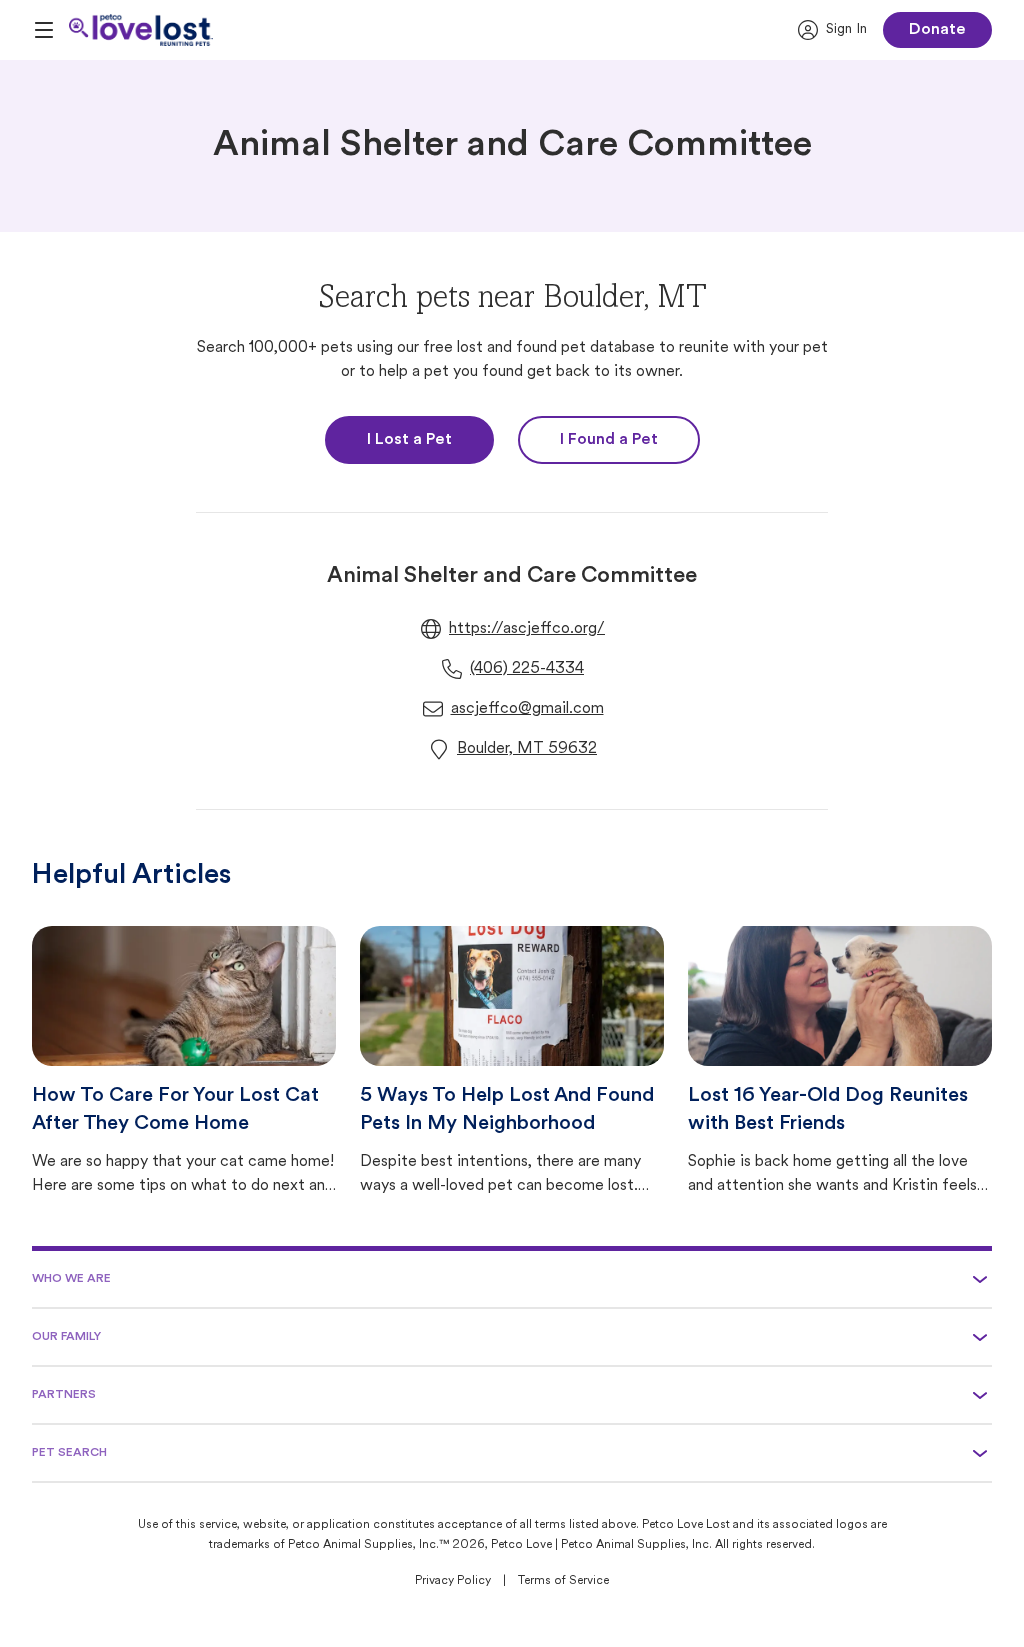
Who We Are (71, 1279)
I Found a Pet (609, 440)
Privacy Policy (453, 1581)
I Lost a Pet (409, 440)
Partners (64, 1395)
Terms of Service (563, 1581)
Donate (937, 30)
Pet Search (69, 1453)
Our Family (66, 1337)
